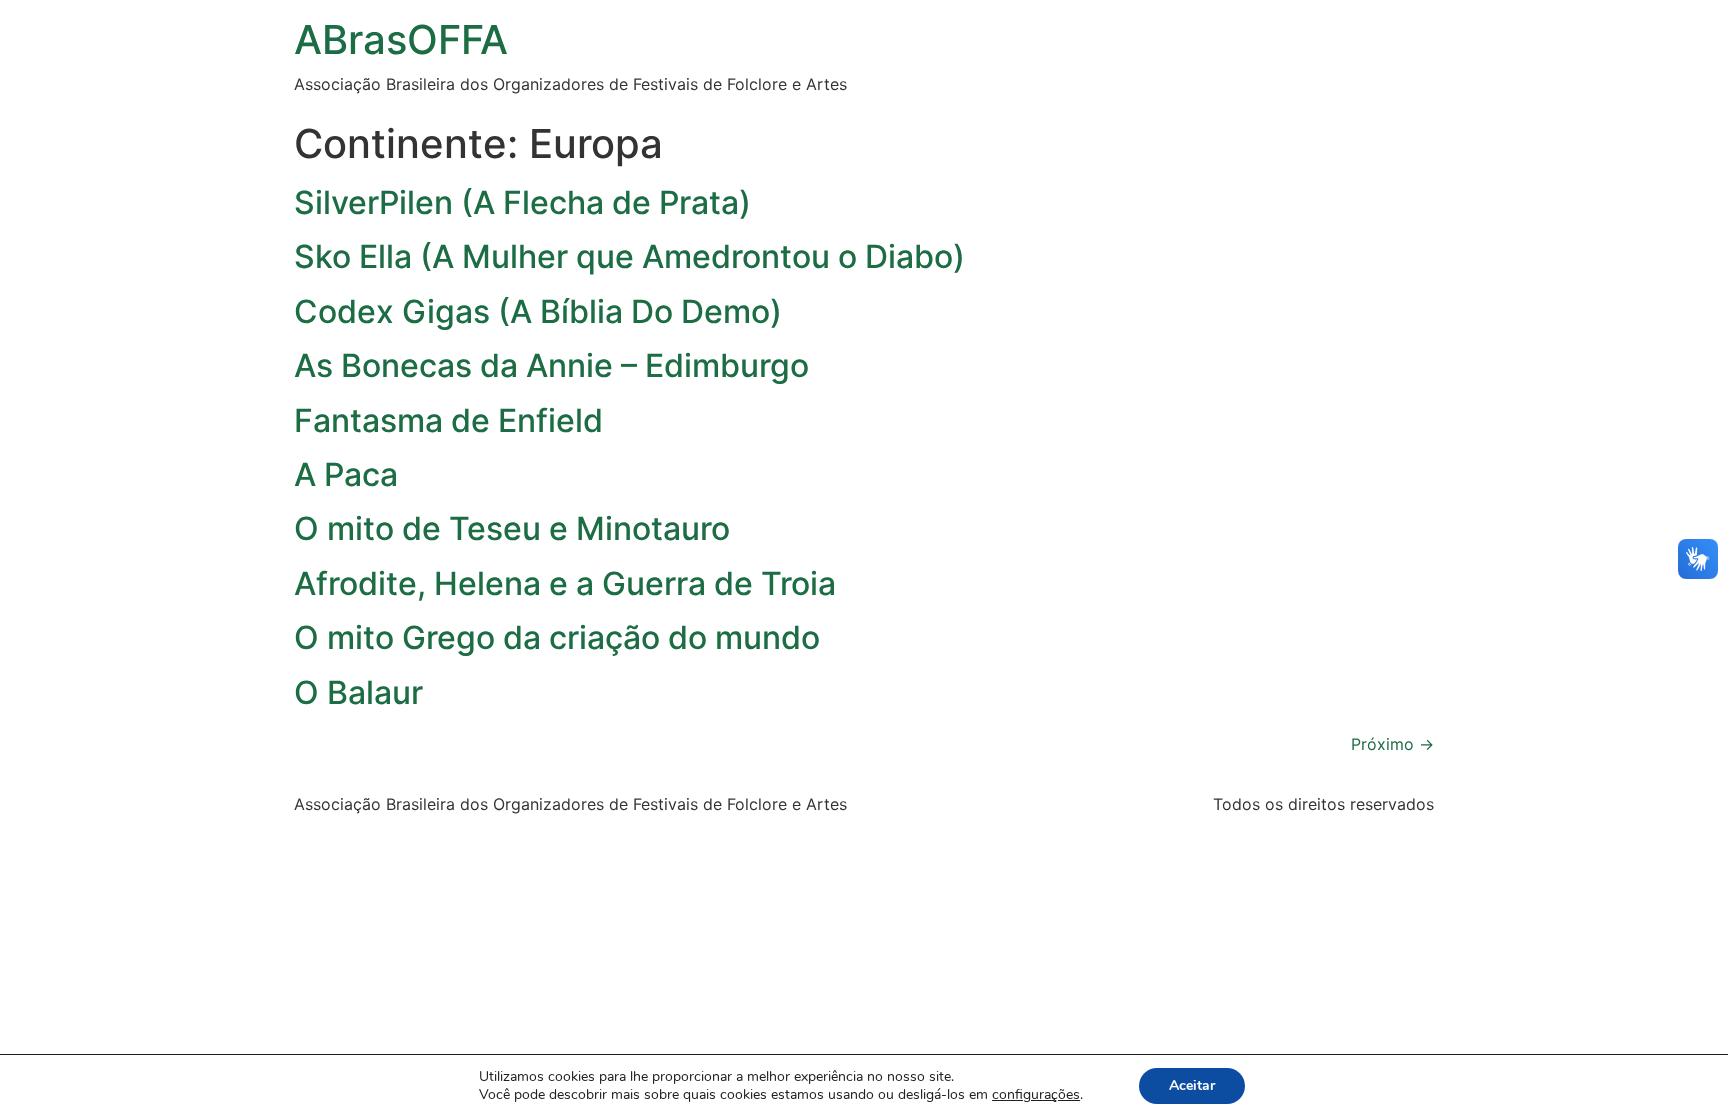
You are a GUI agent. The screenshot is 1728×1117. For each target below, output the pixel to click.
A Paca (346, 474)
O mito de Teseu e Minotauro (512, 528)
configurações (1036, 1095)
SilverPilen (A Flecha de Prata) (522, 202)
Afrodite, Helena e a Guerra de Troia (565, 583)
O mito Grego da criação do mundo (557, 637)
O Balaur (358, 692)
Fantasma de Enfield (448, 420)
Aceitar (1192, 1085)
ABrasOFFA (401, 39)
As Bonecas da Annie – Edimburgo (551, 365)
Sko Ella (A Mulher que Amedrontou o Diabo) (629, 256)
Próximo (1392, 744)
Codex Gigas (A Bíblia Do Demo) (538, 311)
